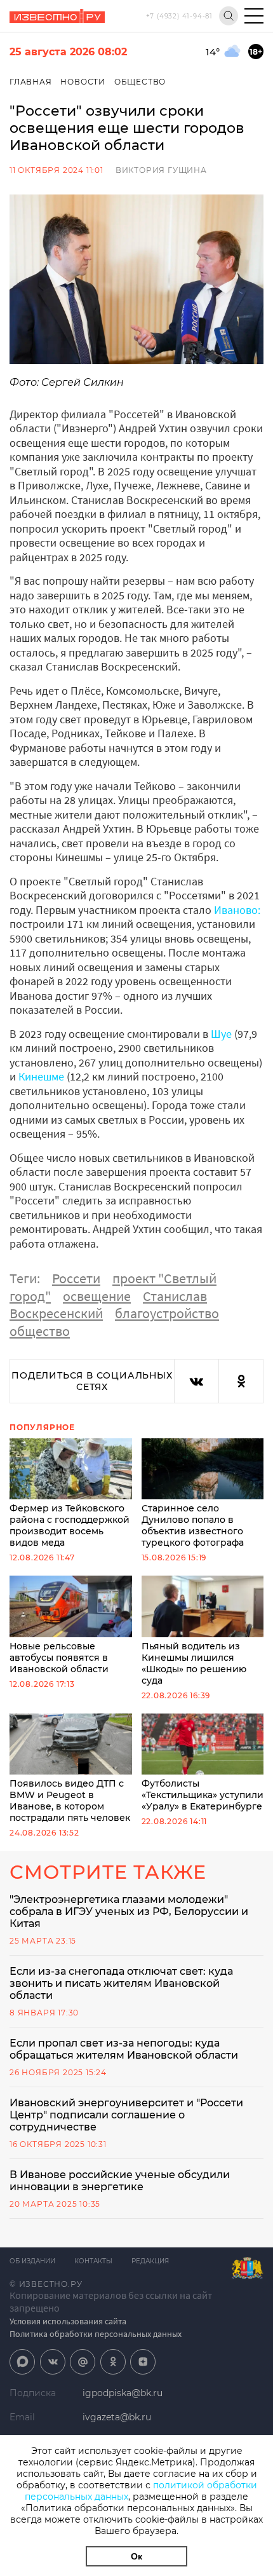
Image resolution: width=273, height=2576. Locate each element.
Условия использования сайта (68, 2321)
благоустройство (167, 1313)
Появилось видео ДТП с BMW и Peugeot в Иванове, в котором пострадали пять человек (70, 1801)
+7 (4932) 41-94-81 (179, 16)
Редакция (150, 2261)
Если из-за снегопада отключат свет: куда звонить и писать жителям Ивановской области (121, 1983)
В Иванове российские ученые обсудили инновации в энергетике (120, 2181)
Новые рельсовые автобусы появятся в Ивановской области (59, 1657)
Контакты (93, 2261)
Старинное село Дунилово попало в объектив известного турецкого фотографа (193, 1525)
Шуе (221, 1034)
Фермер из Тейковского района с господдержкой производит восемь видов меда (70, 1525)
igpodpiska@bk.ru (123, 2393)
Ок (136, 2556)
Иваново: (237, 910)
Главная (31, 82)
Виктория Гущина (161, 170)
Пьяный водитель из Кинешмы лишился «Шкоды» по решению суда (194, 1663)
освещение (97, 1296)
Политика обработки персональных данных (96, 2334)
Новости (83, 82)
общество (40, 1331)
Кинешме (41, 1076)
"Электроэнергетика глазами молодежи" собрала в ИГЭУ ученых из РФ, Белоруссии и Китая (129, 1912)
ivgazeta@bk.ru (117, 2417)
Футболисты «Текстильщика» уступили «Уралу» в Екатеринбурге (203, 1795)
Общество (140, 82)
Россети (76, 1278)
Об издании (32, 2261)
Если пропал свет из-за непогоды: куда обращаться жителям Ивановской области (124, 2049)
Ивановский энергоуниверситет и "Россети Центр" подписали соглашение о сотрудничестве (126, 2115)
